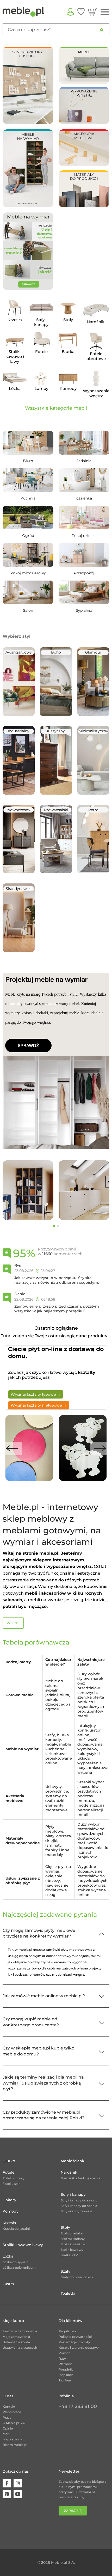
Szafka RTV (69, 2255)
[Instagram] (18, 2483)
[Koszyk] (93, 12)
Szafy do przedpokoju (77, 2277)
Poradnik (66, 2369)
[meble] (84, 65)
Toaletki (68, 2293)
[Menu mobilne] (105, 12)
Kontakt (9, 2407)
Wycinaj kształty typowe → (36, 1394)
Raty (62, 2358)
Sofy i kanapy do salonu (79, 2200)
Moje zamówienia (16, 2337)
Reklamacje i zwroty (74, 2342)
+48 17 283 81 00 (78, 2406)
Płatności (66, 2364)
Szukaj (102, 30)
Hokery (9, 2200)
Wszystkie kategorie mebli (56, 408)
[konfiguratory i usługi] (28, 85)
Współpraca (12, 2412)
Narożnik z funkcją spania (80, 2178)
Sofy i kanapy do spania (79, 2206)
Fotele (9, 2172)
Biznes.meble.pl (15, 2445)
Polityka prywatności (75, 2337)
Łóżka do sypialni (16, 2262)
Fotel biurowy (14, 2178)
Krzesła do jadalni (16, 2229)
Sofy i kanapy (73, 2194)
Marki (7, 2434)
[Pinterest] (7, 2494)
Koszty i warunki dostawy (79, 2348)
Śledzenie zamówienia (20, 2331)
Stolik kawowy (72, 2250)
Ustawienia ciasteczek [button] (20, 2348)
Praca (7, 2417)
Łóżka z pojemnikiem (19, 2268)
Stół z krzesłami (73, 2244)
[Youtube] (18, 2494)
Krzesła (9, 2223)
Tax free (65, 2380)
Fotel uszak (11, 2184)
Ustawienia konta (16, 2342)
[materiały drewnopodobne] (84, 188)
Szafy (66, 2271)
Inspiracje (66, 2375)
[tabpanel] (28, 1190)
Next (100, 1448)
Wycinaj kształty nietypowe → (39, 1405)
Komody (11, 2211)
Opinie (8, 2428)
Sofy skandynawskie (76, 2211)
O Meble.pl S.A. (14, 2423)
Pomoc (64, 2353)
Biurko (9, 2161)
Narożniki (70, 2172)
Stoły (65, 2227)
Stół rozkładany (73, 2239)
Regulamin (67, 2331)
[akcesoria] (84, 147)
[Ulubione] (81, 12)
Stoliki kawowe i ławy (23, 2245)
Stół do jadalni (72, 2233)
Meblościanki (73, 2161)
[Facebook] (7, 2483)
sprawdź (28, 1046)
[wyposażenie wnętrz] (84, 105)
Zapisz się (73, 2511)
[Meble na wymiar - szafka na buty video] (28, 168)
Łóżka (8, 2256)
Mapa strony (12, 2439)
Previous (12, 1448)
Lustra (8, 2284)
